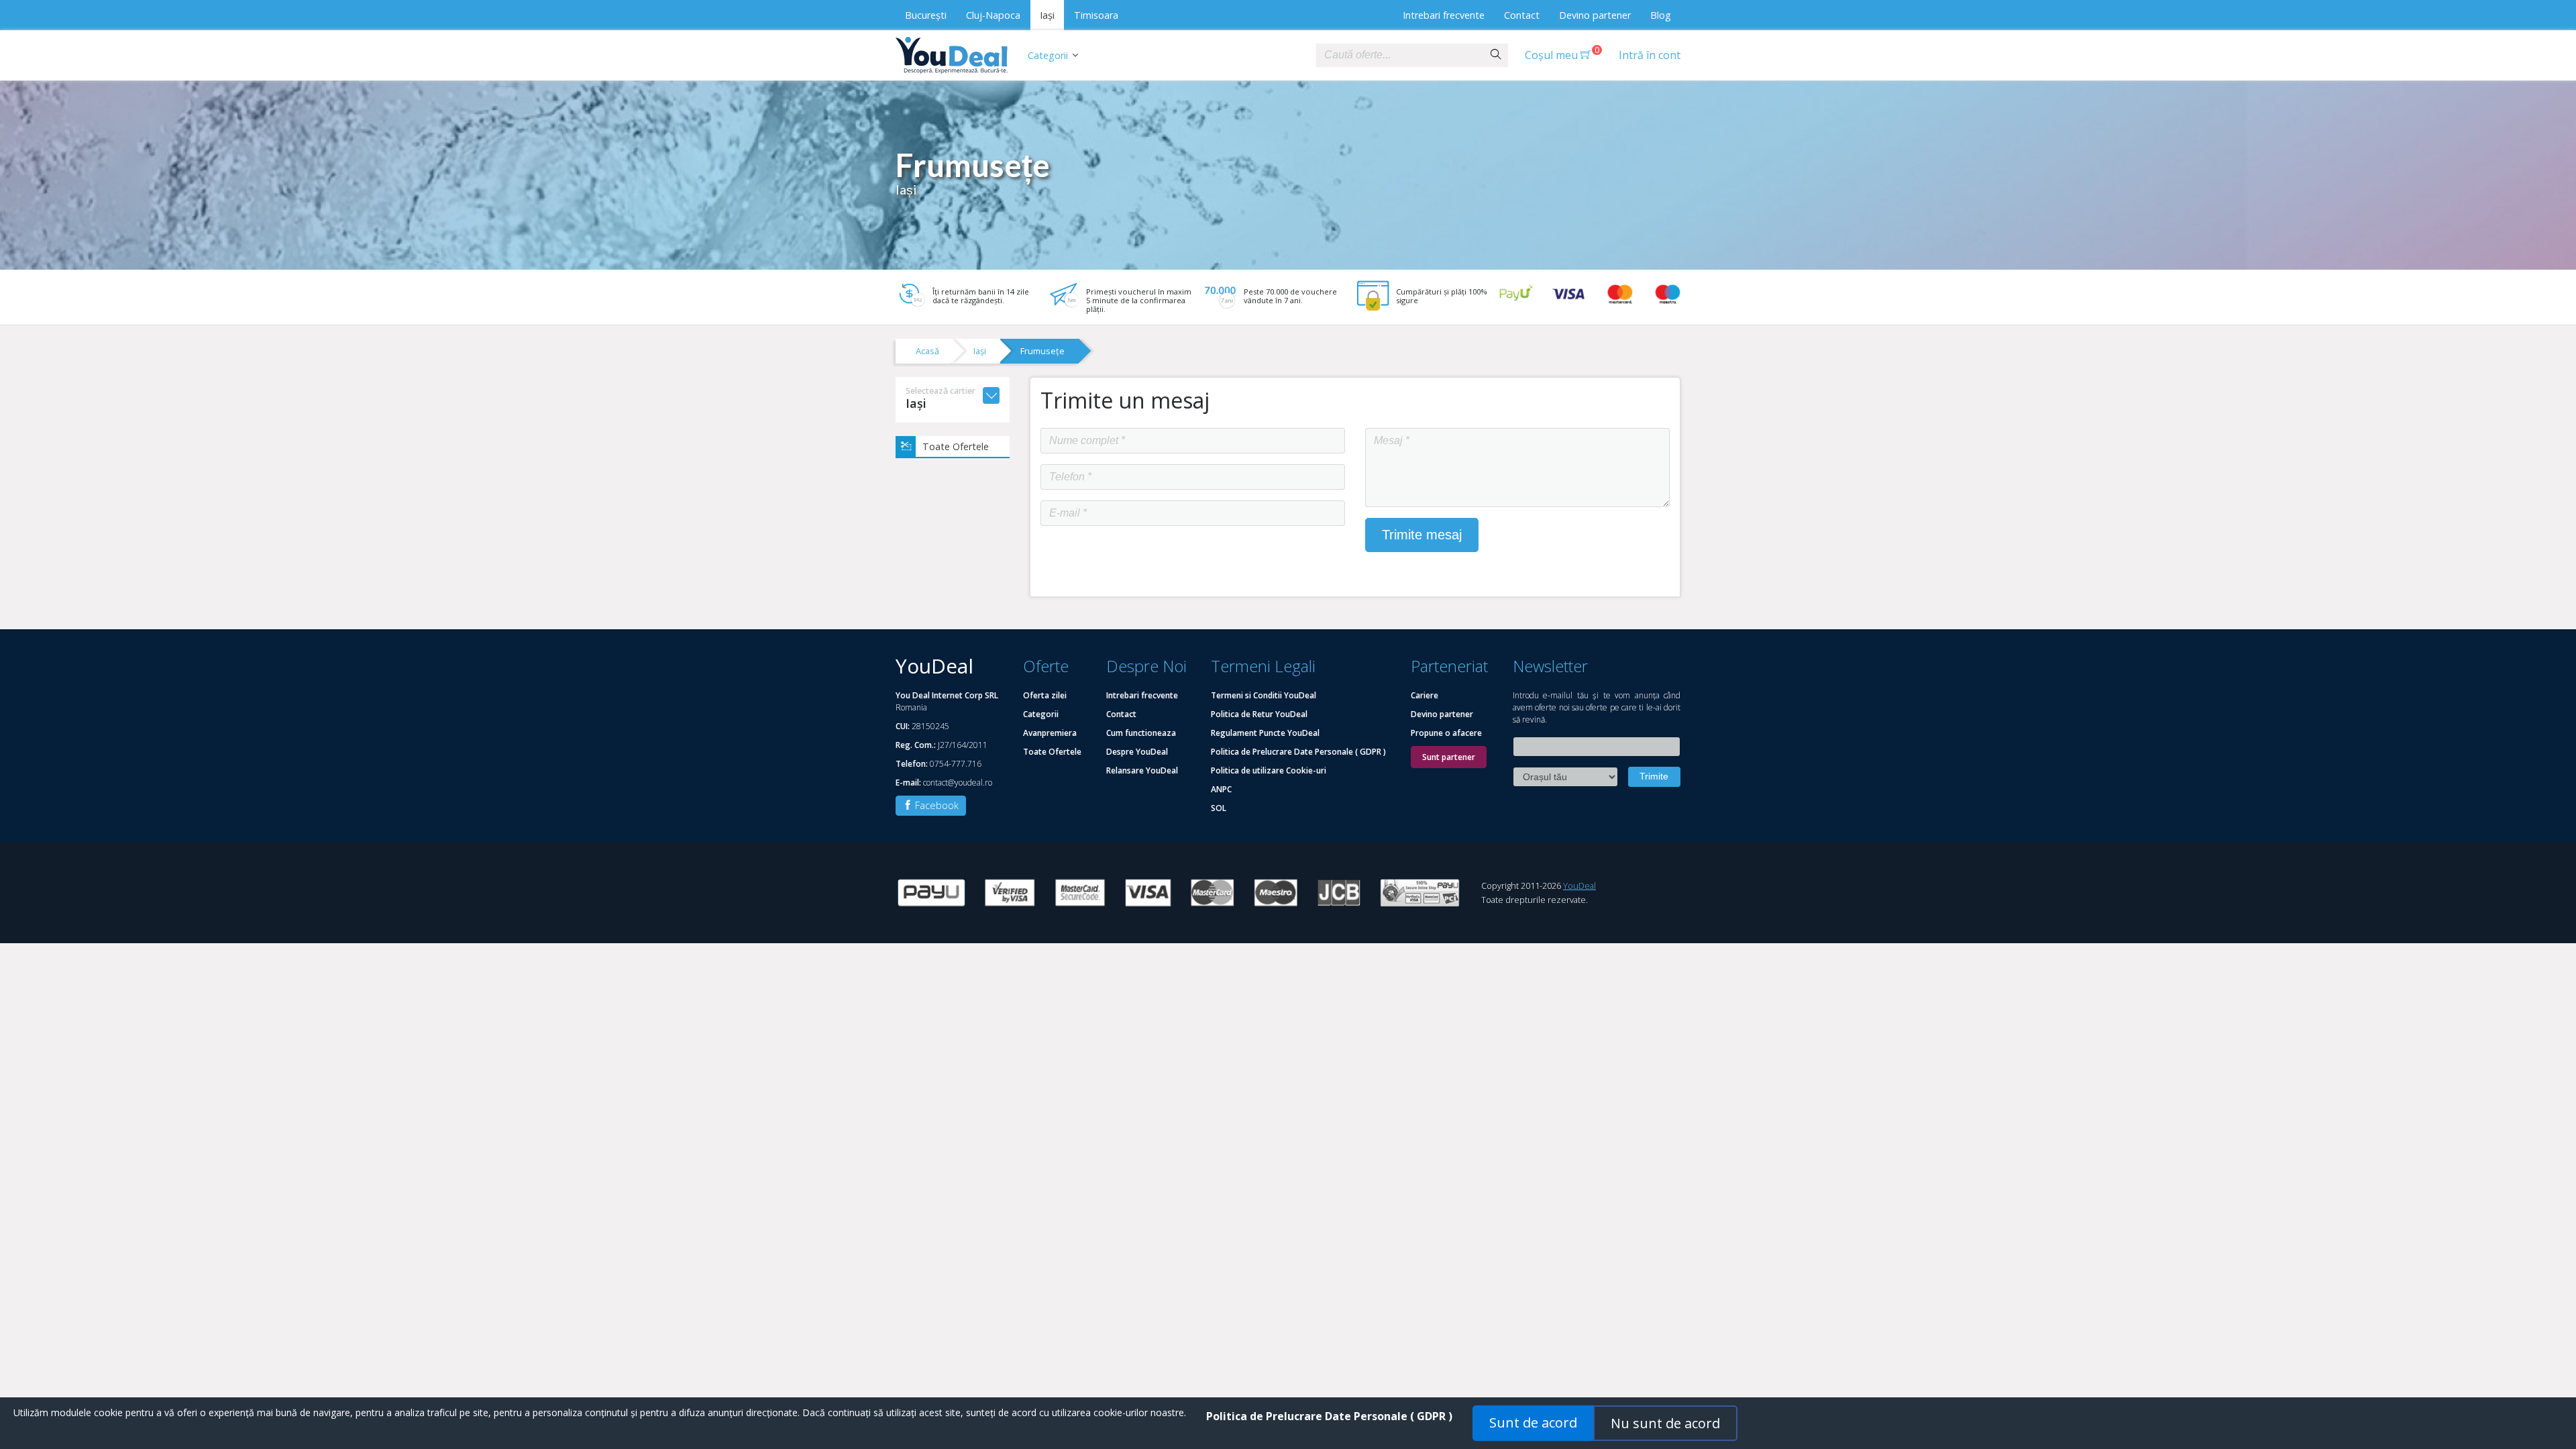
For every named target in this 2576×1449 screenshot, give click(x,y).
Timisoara (1096, 15)
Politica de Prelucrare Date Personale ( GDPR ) (1298, 752)
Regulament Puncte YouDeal (1265, 733)
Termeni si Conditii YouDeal (1264, 695)
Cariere (1425, 695)
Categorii (1048, 55)
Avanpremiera (1050, 733)
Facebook (935, 805)
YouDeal (1579, 885)
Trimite (1654, 776)
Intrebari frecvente (1444, 15)
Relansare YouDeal (1142, 770)
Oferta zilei (1045, 695)
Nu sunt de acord (1665, 1423)
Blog (1661, 15)
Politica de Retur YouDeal (1259, 714)
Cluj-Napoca (993, 15)
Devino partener (1595, 15)
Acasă (927, 351)
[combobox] (1400, 55)
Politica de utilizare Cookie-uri (1269, 770)
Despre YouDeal (1137, 752)
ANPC (1221, 789)
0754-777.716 (956, 764)
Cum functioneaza (1141, 733)
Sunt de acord (1533, 1423)
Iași (1047, 15)
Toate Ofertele (956, 446)
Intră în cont (1650, 55)
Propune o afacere (1446, 733)
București (926, 15)
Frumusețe (1042, 351)
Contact (1522, 15)
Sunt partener (1449, 757)
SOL (1219, 808)
